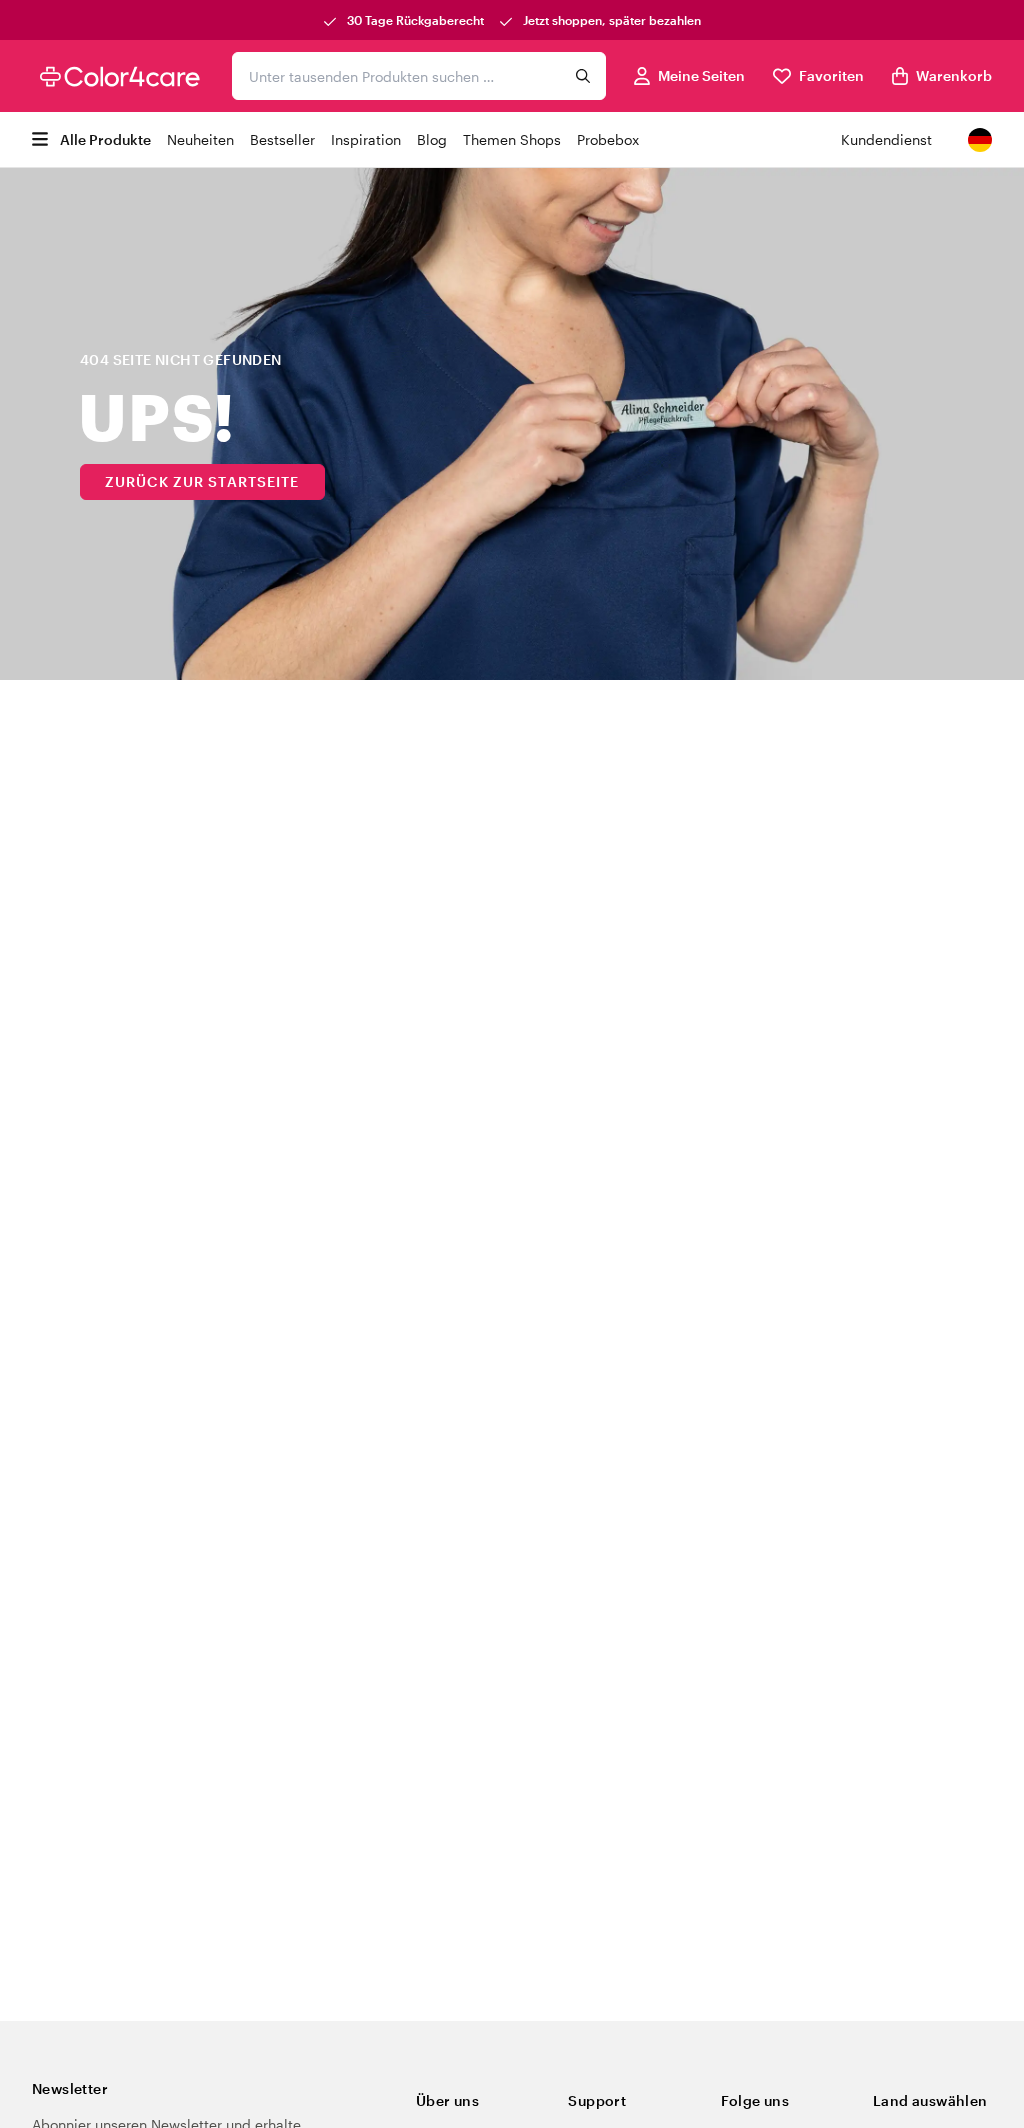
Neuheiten (200, 139)
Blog (432, 139)
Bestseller (282, 139)
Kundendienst (886, 139)
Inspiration (366, 139)
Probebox (608, 139)
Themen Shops (512, 139)
